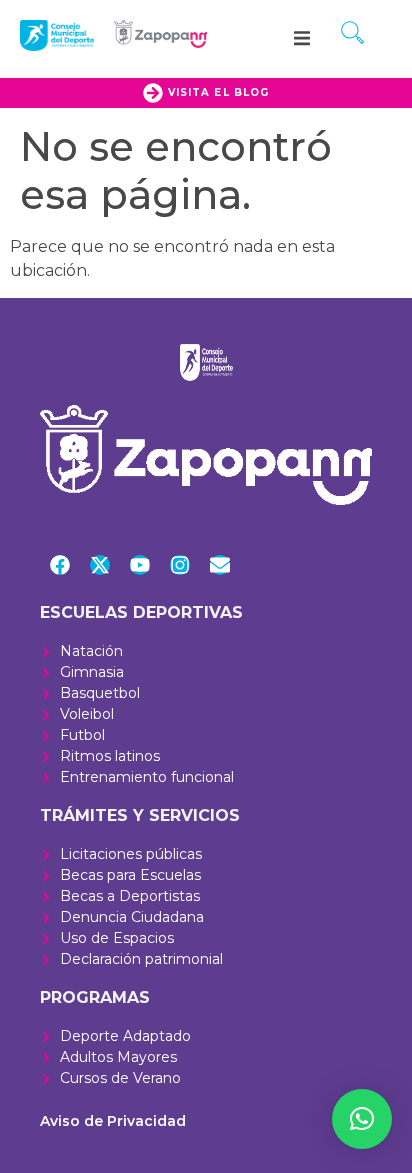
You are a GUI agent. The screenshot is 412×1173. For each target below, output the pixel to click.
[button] (302, 38)
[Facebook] (60, 565)
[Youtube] (140, 565)
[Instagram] (180, 565)
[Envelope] (220, 565)
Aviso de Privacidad (113, 1121)
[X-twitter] (100, 565)
